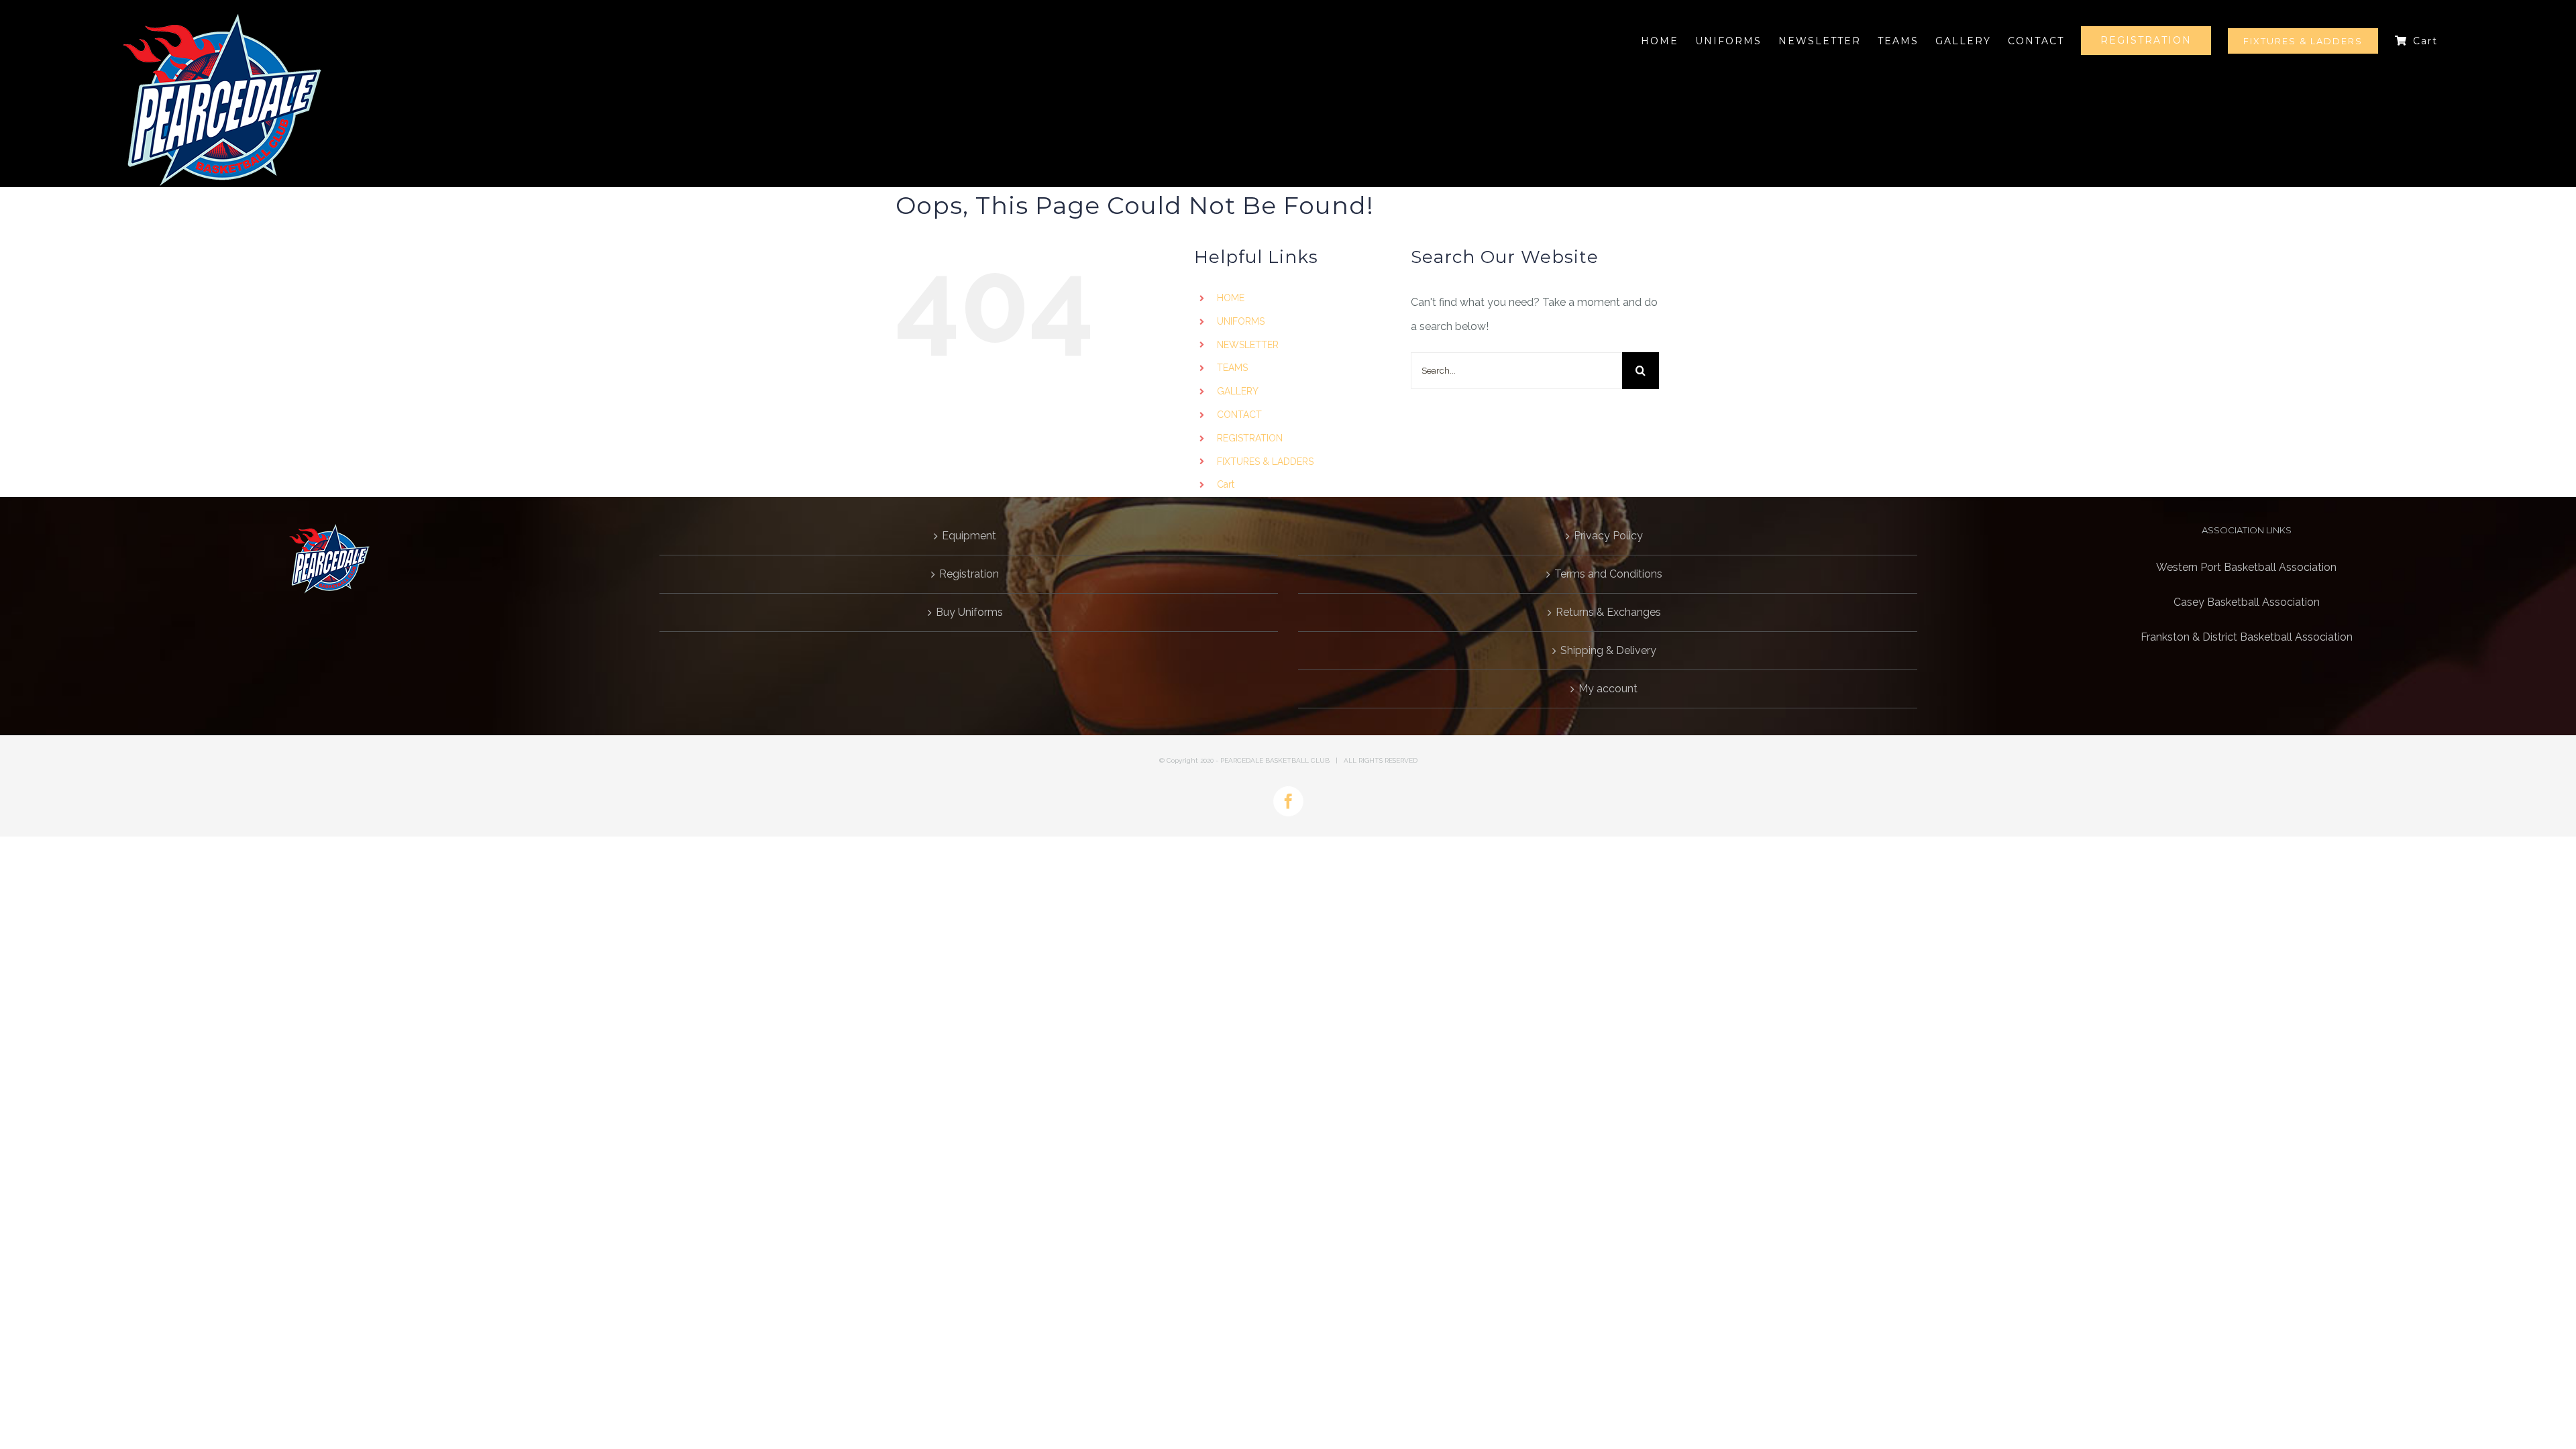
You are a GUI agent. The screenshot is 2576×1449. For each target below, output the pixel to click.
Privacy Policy (1608, 536)
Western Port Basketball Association (2246, 567)
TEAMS (1232, 368)
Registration (969, 574)
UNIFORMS (1241, 321)
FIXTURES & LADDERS (1265, 462)
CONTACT (1239, 415)
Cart (1226, 484)
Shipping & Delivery (1608, 650)
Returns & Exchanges (1608, 612)
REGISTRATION (1250, 438)
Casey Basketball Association (2247, 602)
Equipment (969, 536)
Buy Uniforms (969, 612)
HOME (1231, 298)
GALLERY (1238, 391)
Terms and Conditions (1608, 574)
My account (1608, 689)
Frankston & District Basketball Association (2247, 637)
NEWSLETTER (1248, 345)
